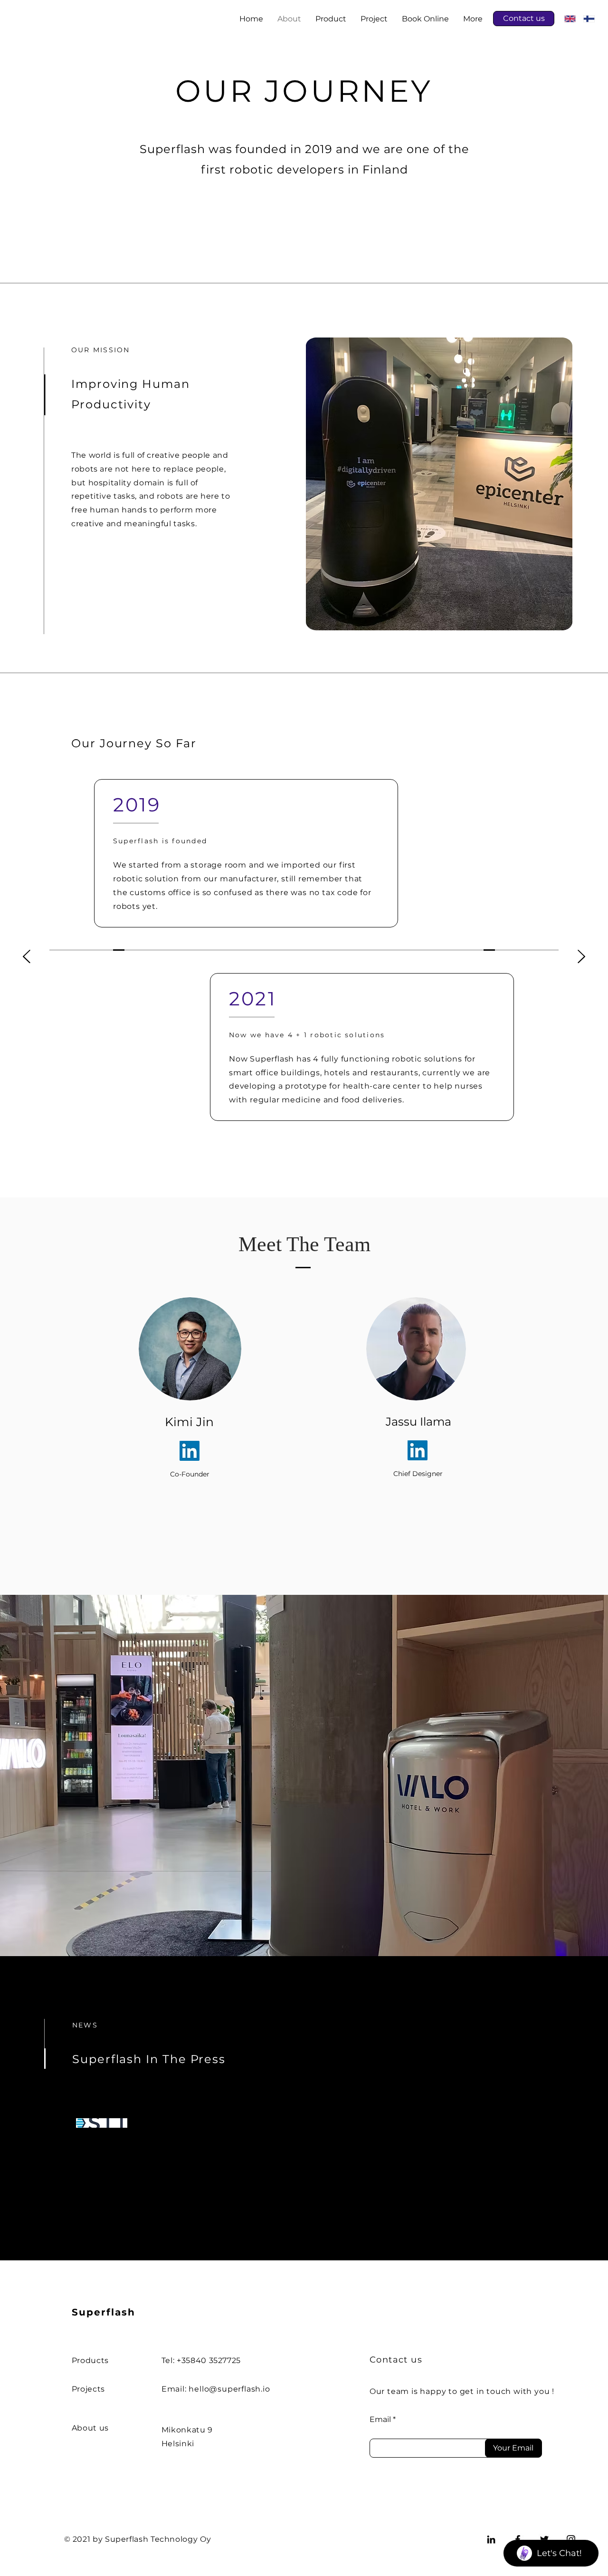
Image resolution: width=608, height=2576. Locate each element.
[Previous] (27, 957)
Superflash (105, 2312)
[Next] (581, 957)
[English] (570, 19)
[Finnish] (589, 19)
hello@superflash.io (229, 2389)
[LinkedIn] (190, 1451)
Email (380, 2420)
